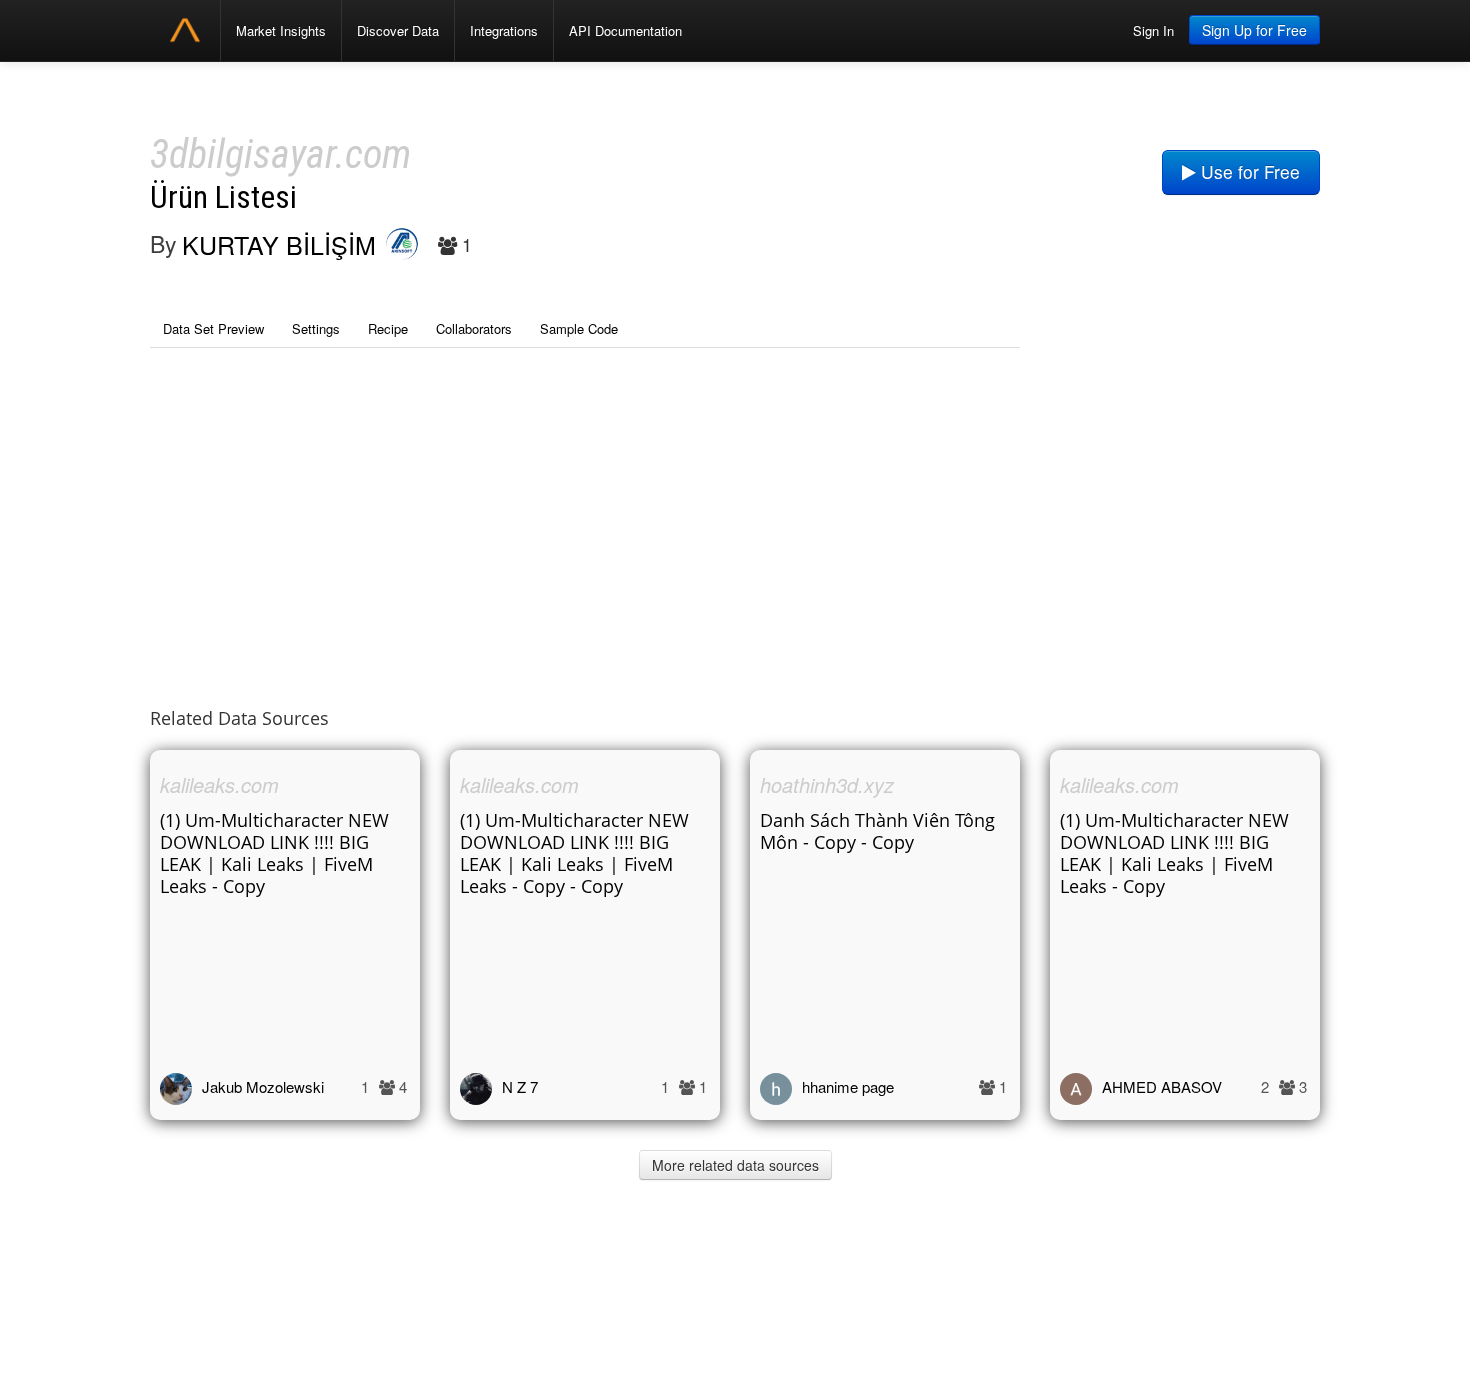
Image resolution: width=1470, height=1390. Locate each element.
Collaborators (474, 328)
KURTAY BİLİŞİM (279, 244)
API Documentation (625, 30)
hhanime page (848, 1086)
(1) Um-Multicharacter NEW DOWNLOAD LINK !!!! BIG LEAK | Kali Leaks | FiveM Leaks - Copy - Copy (574, 853)
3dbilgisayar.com (280, 154)
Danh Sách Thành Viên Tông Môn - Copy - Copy (877, 831)
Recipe (388, 328)
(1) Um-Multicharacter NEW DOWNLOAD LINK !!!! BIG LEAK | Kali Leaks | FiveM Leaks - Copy (274, 853)
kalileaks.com (219, 784)
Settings (316, 328)
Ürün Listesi (223, 197)
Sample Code (579, 328)
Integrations (504, 30)
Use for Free (1248, 171)
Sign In (1153, 30)
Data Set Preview (213, 328)
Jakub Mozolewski (263, 1086)
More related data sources (735, 1165)
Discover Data (398, 30)
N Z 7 (520, 1086)
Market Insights (281, 30)
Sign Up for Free (1254, 30)
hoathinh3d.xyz (827, 784)
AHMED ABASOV (1162, 1086)
